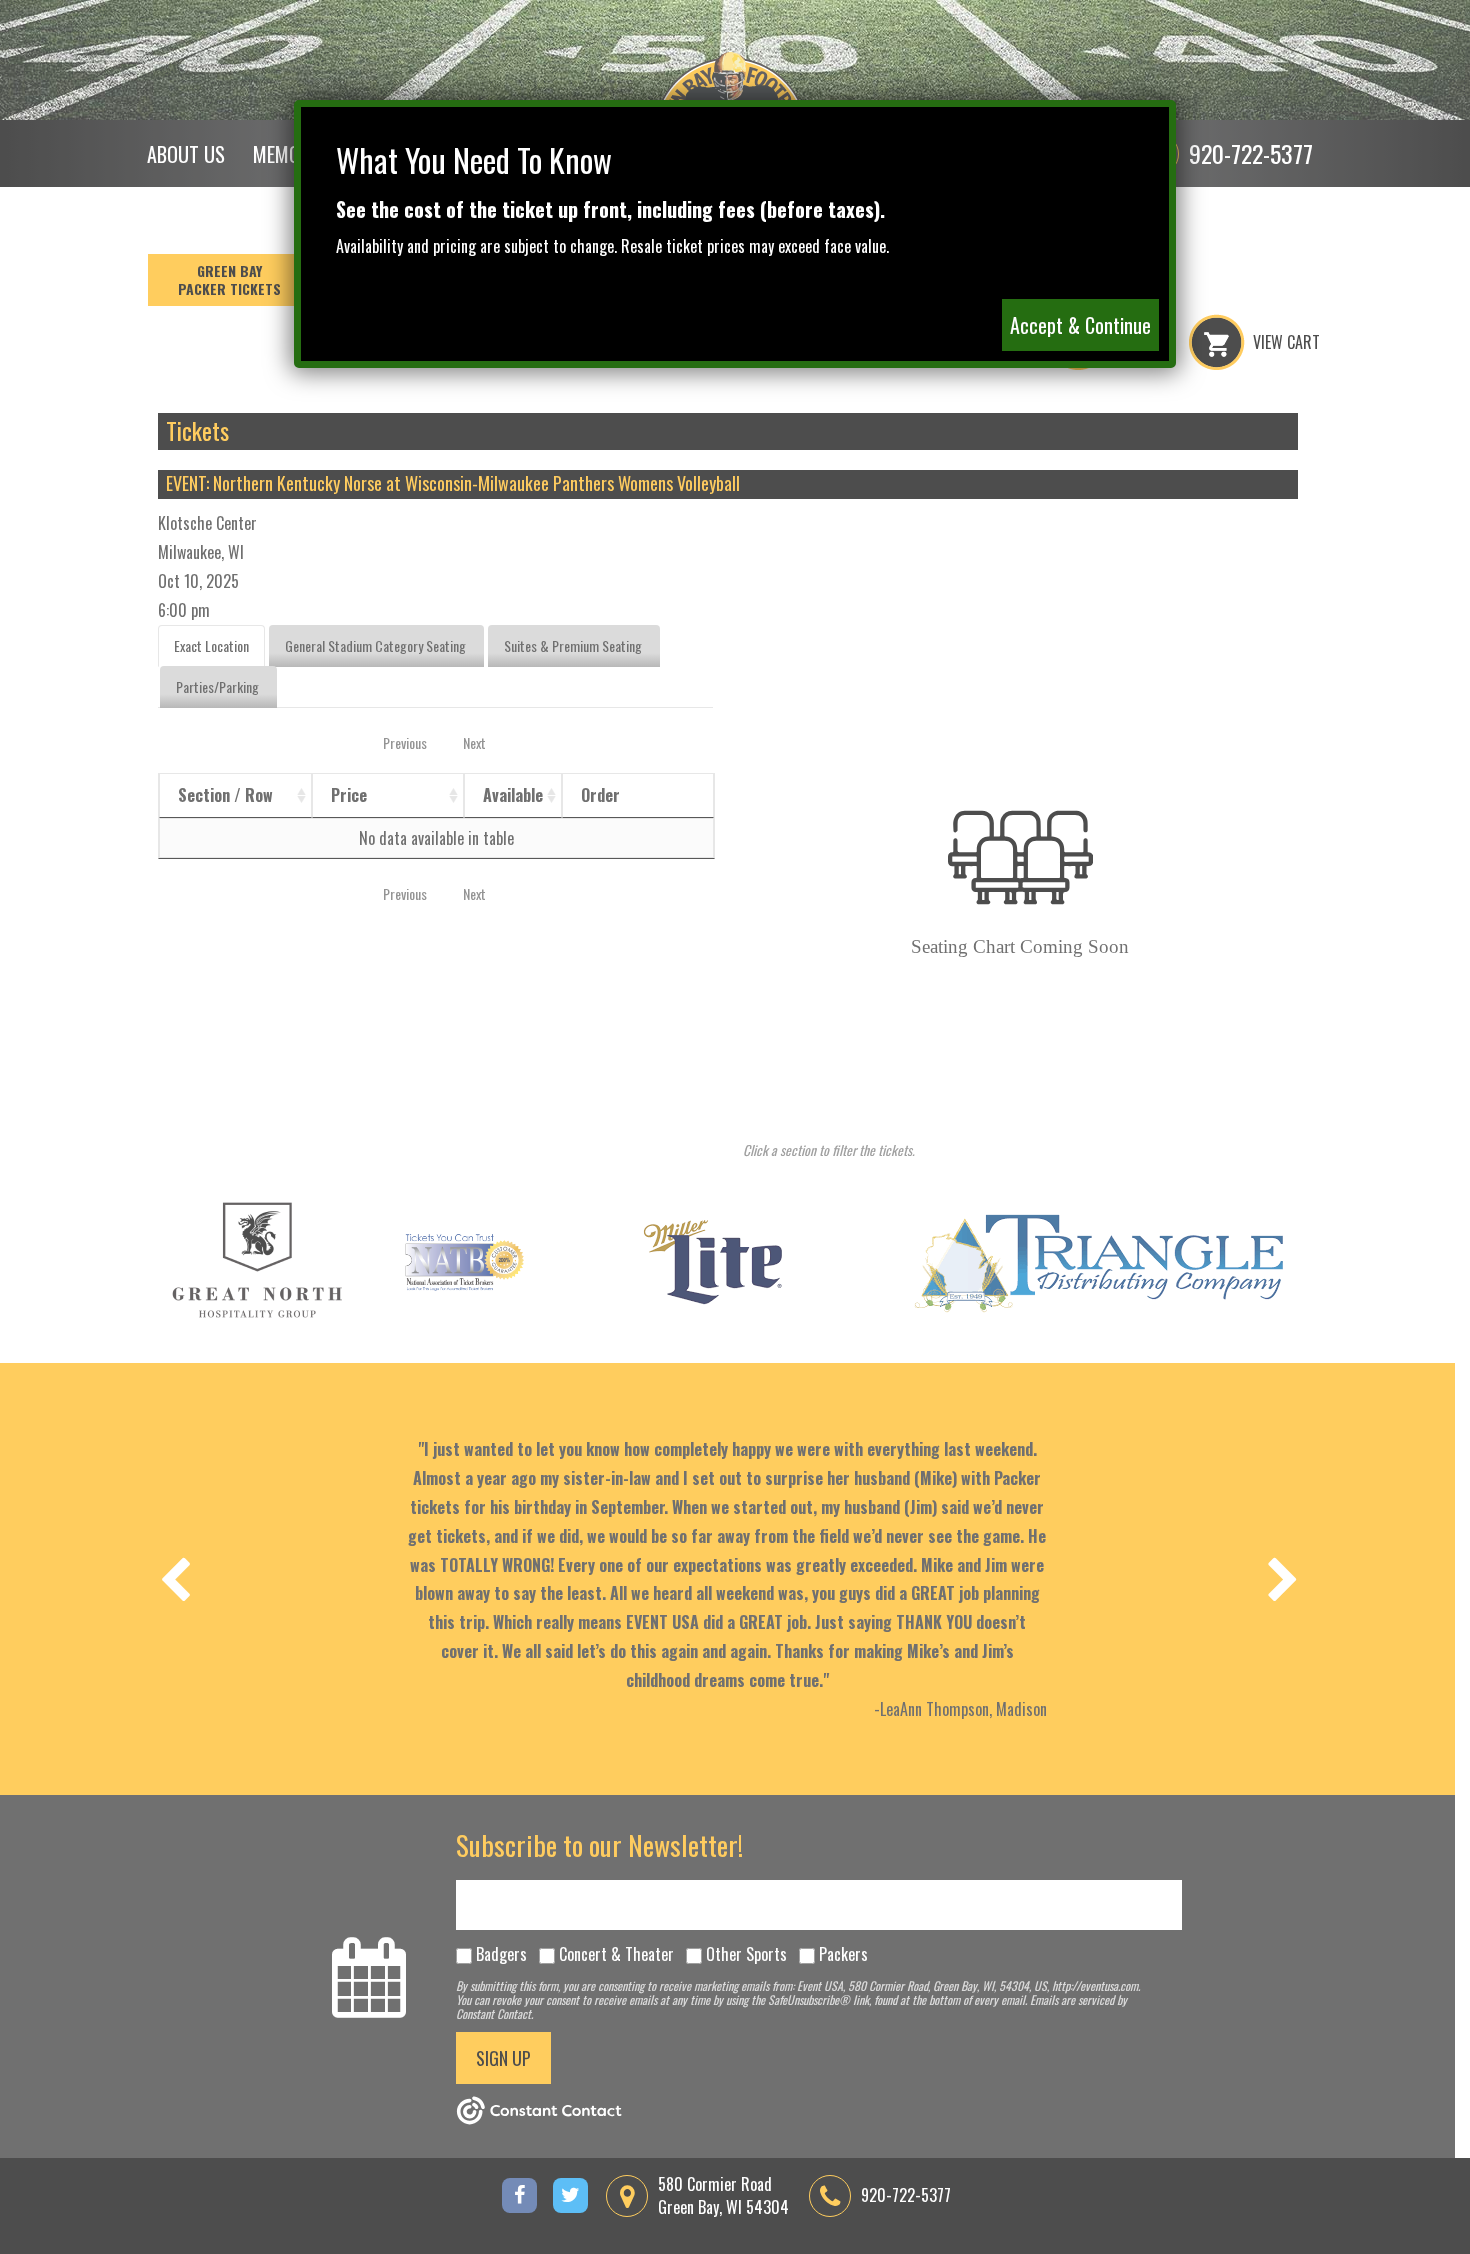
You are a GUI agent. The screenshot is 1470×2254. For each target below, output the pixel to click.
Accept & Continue (1080, 325)
